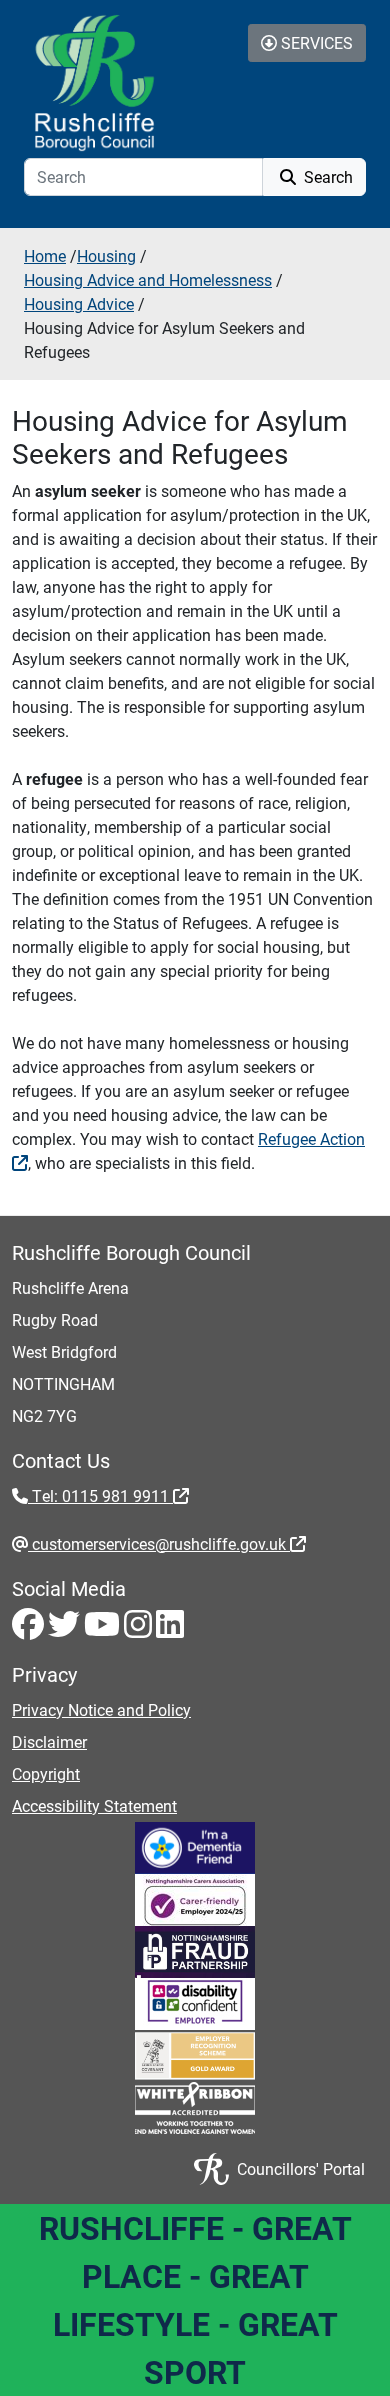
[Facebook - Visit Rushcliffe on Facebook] (30, 1629)
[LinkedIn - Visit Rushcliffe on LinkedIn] (170, 1629)
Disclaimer (49, 1741)
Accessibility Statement (94, 1805)
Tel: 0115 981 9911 (100, 1495)
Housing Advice (79, 303)
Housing (106, 255)
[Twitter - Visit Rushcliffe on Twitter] (66, 1629)
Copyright (46, 1773)
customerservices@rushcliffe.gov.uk (159, 1543)
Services (315, 42)
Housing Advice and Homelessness (148, 279)
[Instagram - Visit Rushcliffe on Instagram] (140, 1629)
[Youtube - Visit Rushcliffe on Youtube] (104, 1629)
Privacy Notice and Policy (101, 1709)
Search (326, 176)
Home (45, 255)
